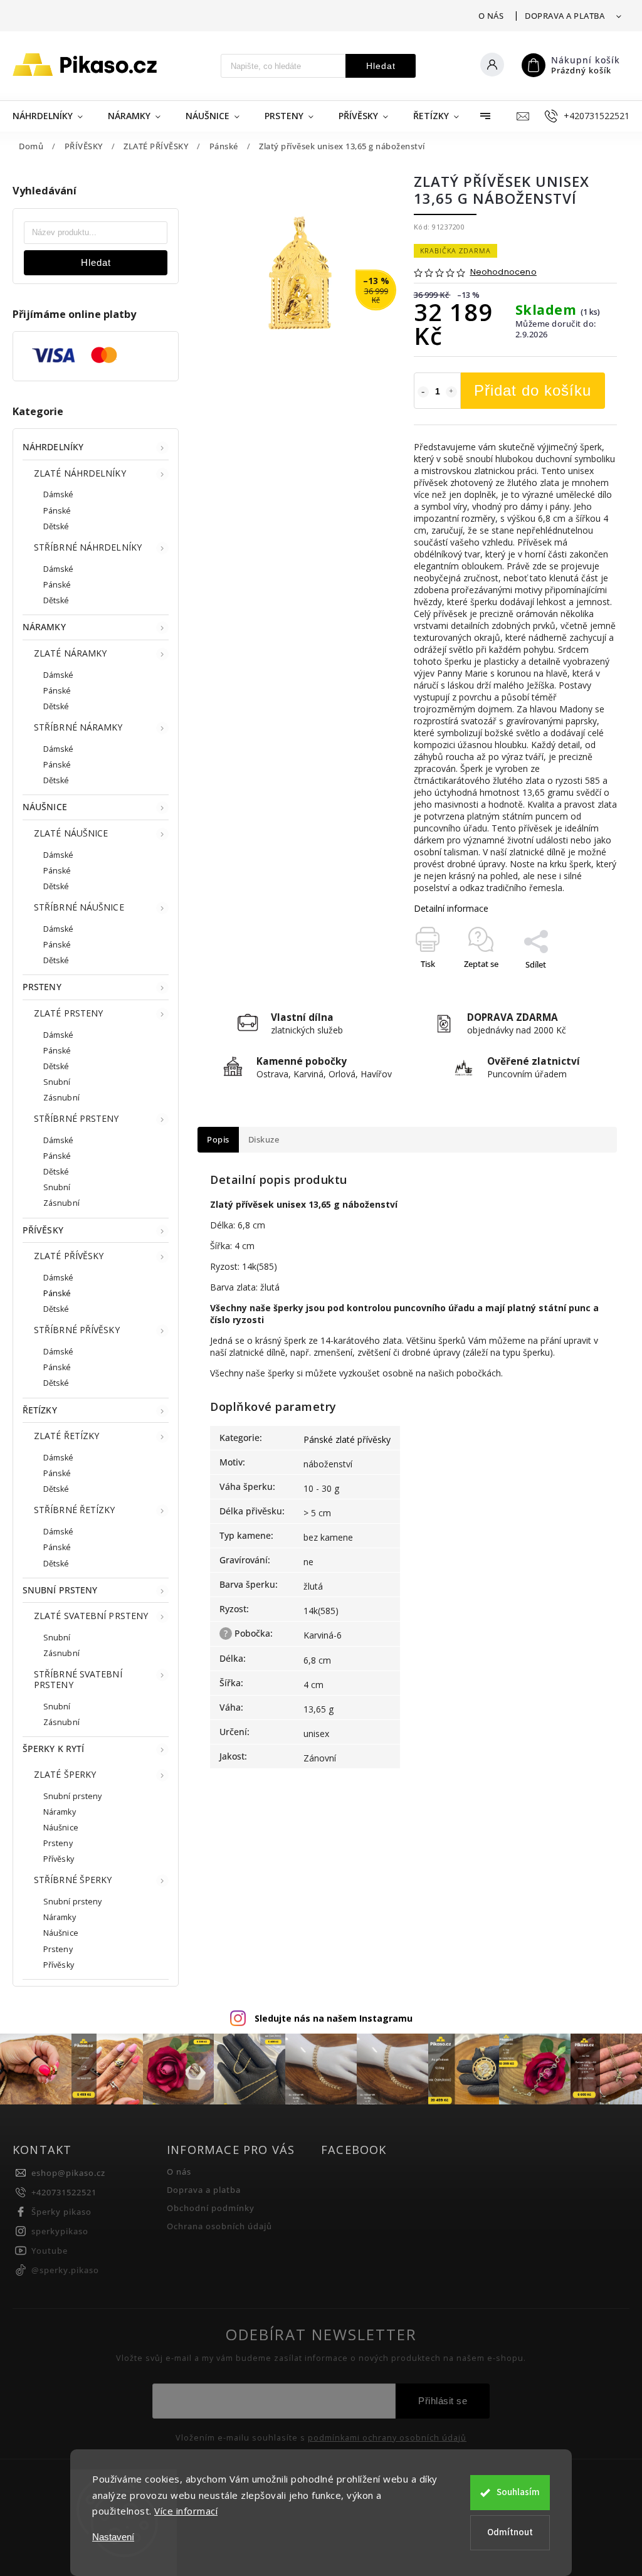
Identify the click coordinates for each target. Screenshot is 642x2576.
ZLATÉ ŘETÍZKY (66, 1436)
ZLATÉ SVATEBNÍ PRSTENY (91, 1616)
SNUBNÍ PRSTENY (60, 1590)
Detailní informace (451, 908)
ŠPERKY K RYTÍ (53, 1749)
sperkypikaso (60, 2231)
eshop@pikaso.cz (68, 2173)
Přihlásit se (443, 2401)
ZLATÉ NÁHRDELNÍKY (80, 473)
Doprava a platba (565, 16)
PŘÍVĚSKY (43, 1230)
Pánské (57, 511)
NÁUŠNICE (45, 807)
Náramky (60, 1812)
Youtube (50, 2251)
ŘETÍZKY (40, 1410)
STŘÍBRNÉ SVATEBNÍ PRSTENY (78, 1679)
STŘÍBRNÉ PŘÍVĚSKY (77, 1330)
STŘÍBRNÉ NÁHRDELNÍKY (88, 547)
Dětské (56, 526)
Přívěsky (59, 1859)
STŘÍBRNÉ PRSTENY (76, 1118)
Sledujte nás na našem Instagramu (334, 2018)
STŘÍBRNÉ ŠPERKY (73, 1880)
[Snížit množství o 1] (423, 392)
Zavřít (577, 986)
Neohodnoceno (503, 272)
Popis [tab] (218, 1140)
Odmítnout (510, 2532)
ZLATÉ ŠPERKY (65, 1774)
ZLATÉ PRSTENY (68, 1013)
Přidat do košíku (533, 390)
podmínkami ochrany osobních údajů (387, 2438)
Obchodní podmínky (211, 2208)
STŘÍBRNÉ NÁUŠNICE (79, 907)
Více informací (186, 2511)
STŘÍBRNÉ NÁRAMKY (78, 727)
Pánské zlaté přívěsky (347, 1439)
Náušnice (61, 1828)
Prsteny (58, 1843)
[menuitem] (54, 116)
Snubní (57, 1082)
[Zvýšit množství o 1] (451, 392)
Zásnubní (61, 1098)
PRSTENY (42, 987)
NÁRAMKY (44, 627)
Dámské (59, 494)
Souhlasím (518, 2492)
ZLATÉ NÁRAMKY (70, 653)
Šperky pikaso (61, 2212)
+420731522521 (64, 2193)
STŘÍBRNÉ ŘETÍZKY (75, 1510)
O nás (491, 16)
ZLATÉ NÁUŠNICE (71, 833)
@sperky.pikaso (65, 2270)
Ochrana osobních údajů (219, 2226)
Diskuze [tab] (264, 1140)
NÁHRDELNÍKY (53, 447)
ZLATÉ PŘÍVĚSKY (69, 1256)
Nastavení (113, 2537)
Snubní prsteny (72, 1796)
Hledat (381, 66)
